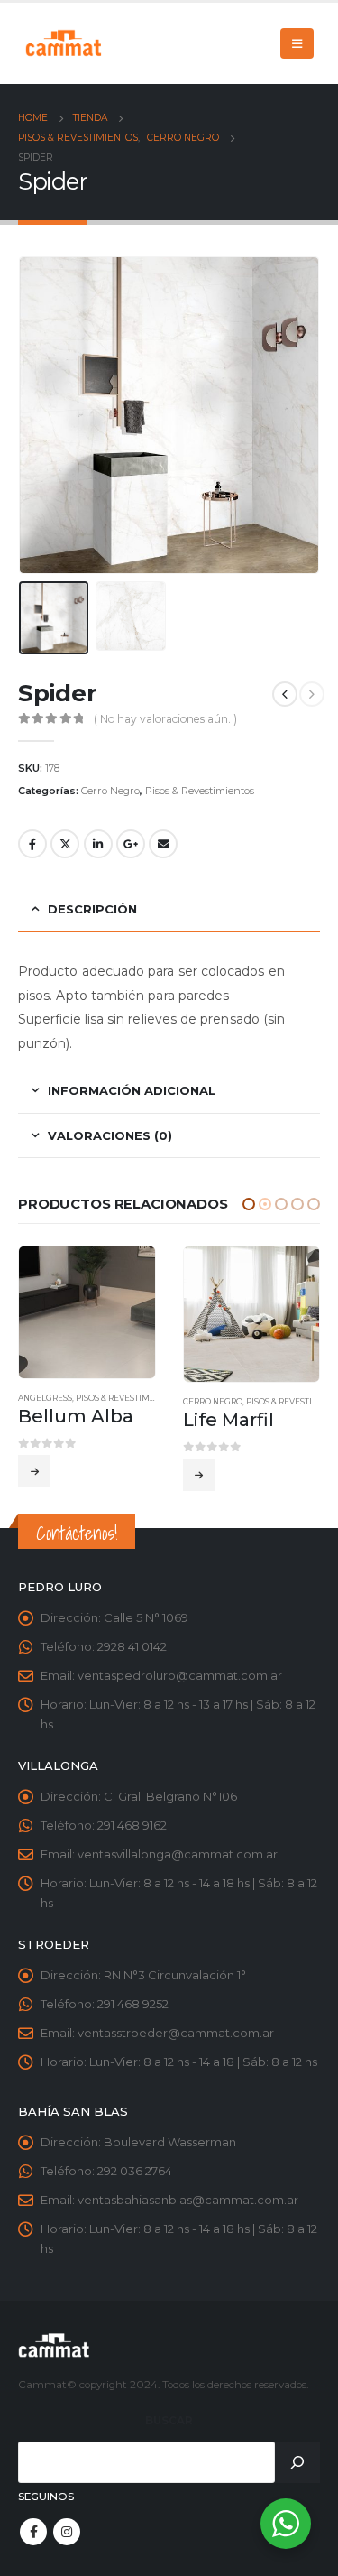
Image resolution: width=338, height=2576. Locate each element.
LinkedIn (98, 844)
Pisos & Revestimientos (200, 791)
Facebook (32, 844)
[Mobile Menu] (297, 43)
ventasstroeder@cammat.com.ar (176, 2033)
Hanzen (201, 1398)
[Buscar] (297, 2462)
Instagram (67, 2532)
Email (163, 844)
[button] (249, 1204)
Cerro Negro (110, 791)
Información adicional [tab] (132, 1090)
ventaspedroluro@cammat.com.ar (180, 1675)
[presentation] (41, 415)
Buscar (169, 2421)
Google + (131, 844)
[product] (88, 1315)
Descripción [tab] (92, 909)
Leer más (35, 1475)
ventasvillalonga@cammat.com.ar (178, 1854)
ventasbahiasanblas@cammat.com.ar (188, 2200)
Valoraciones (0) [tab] (110, 1135)
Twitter (65, 844)
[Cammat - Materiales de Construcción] (63, 43)
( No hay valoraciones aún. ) (165, 719)
